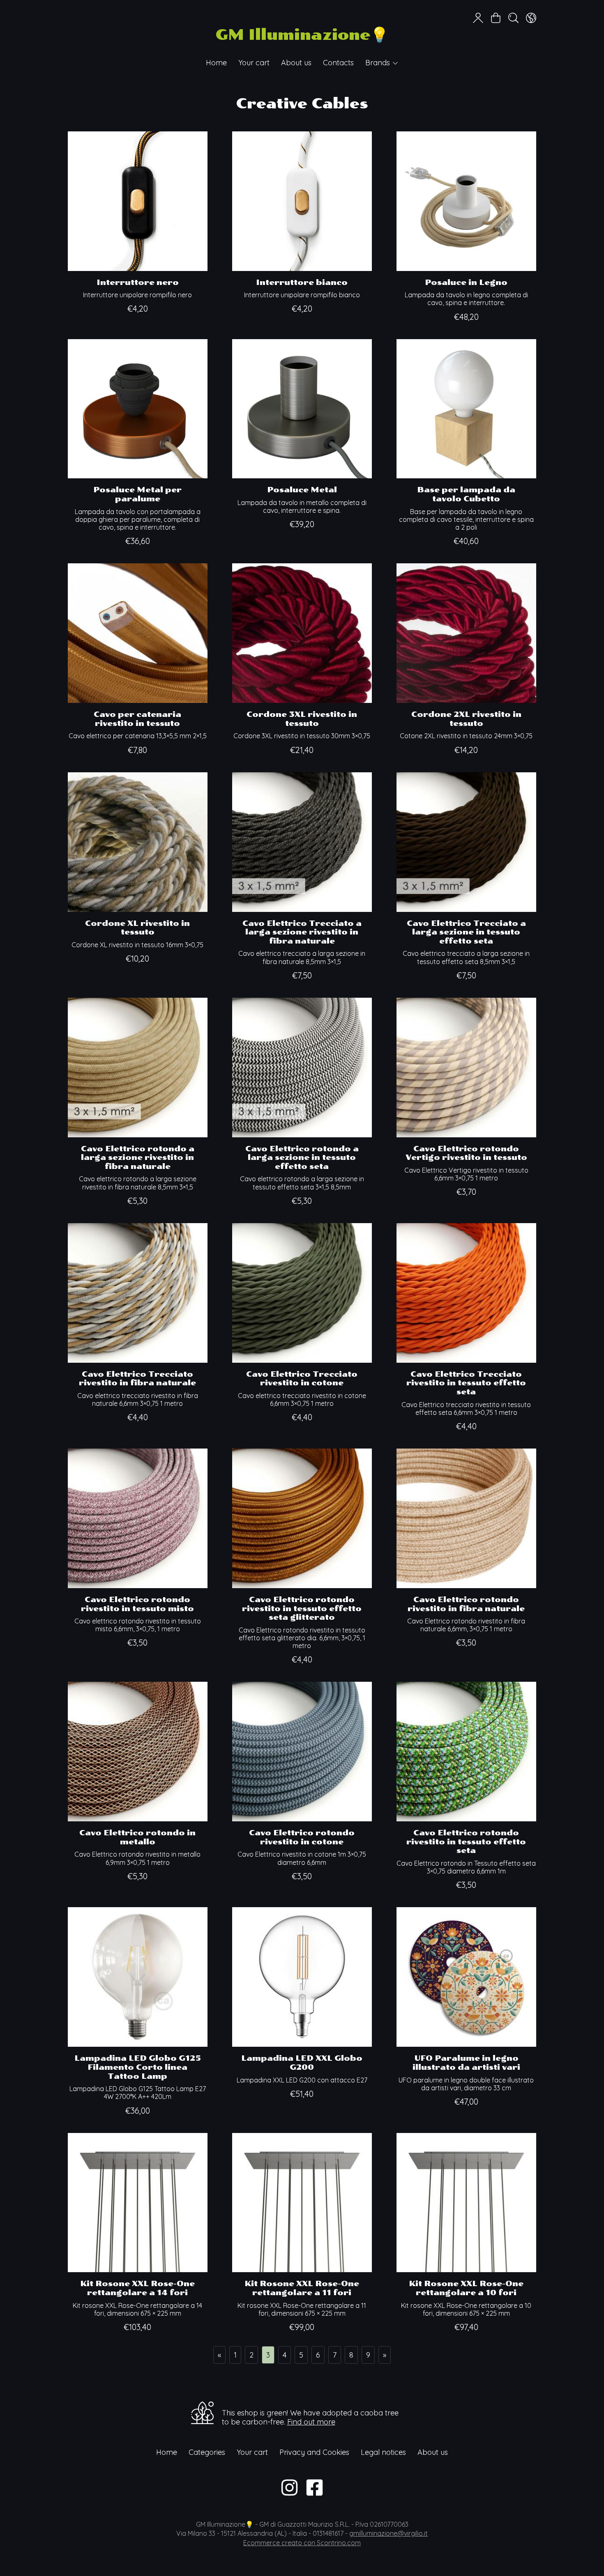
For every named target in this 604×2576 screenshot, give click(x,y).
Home (216, 63)
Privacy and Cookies (314, 2452)
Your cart (254, 63)
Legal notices (383, 2452)
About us (296, 63)
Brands (379, 63)
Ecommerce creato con (302, 2543)
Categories (207, 2452)
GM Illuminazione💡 (302, 35)
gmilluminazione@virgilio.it (388, 2533)
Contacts (338, 63)
